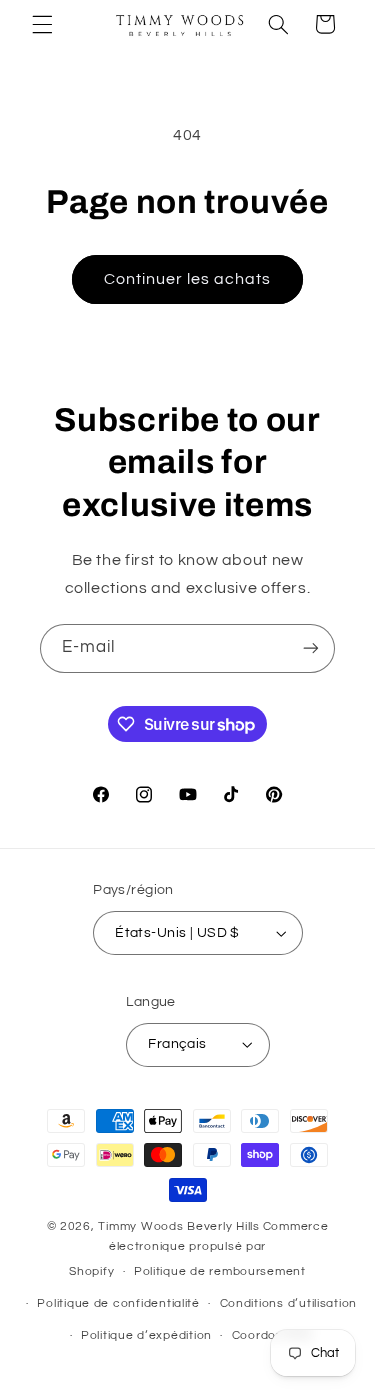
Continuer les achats (188, 279)
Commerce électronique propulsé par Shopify (198, 1249)
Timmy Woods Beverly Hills (178, 1226)
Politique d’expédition (146, 1335)
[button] (42, 24)
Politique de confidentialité (118, 1303)
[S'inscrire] (311, 648)
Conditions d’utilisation (289, 1303)
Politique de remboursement (220, 1271)
